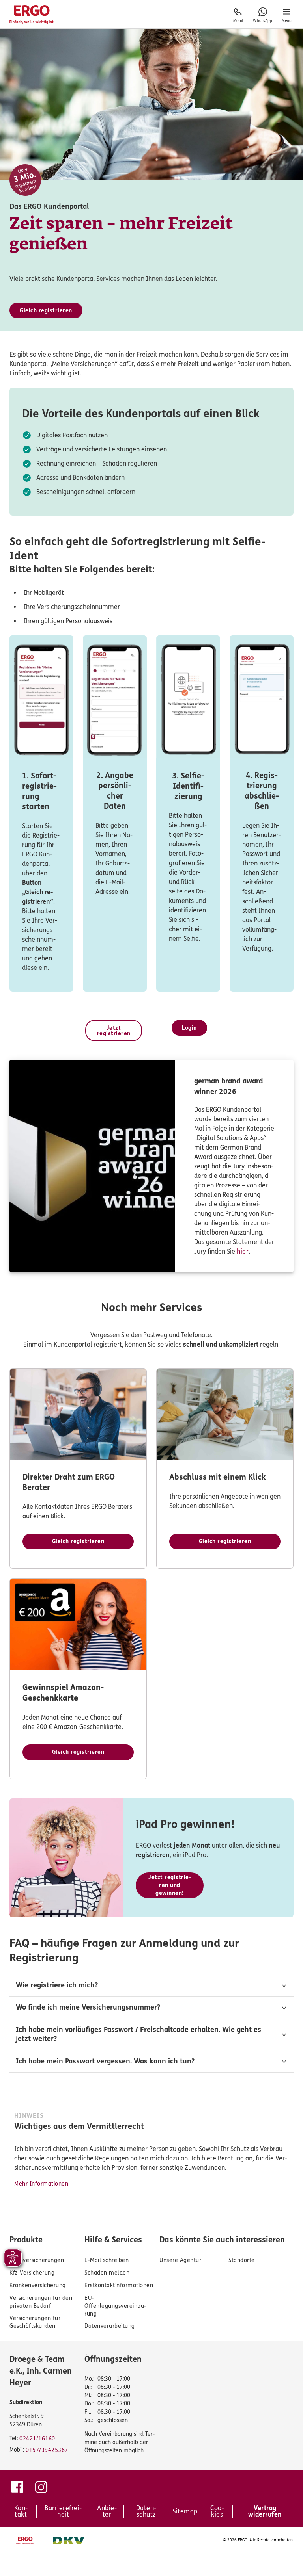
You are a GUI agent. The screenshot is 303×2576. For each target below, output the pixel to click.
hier (243, 1251)
